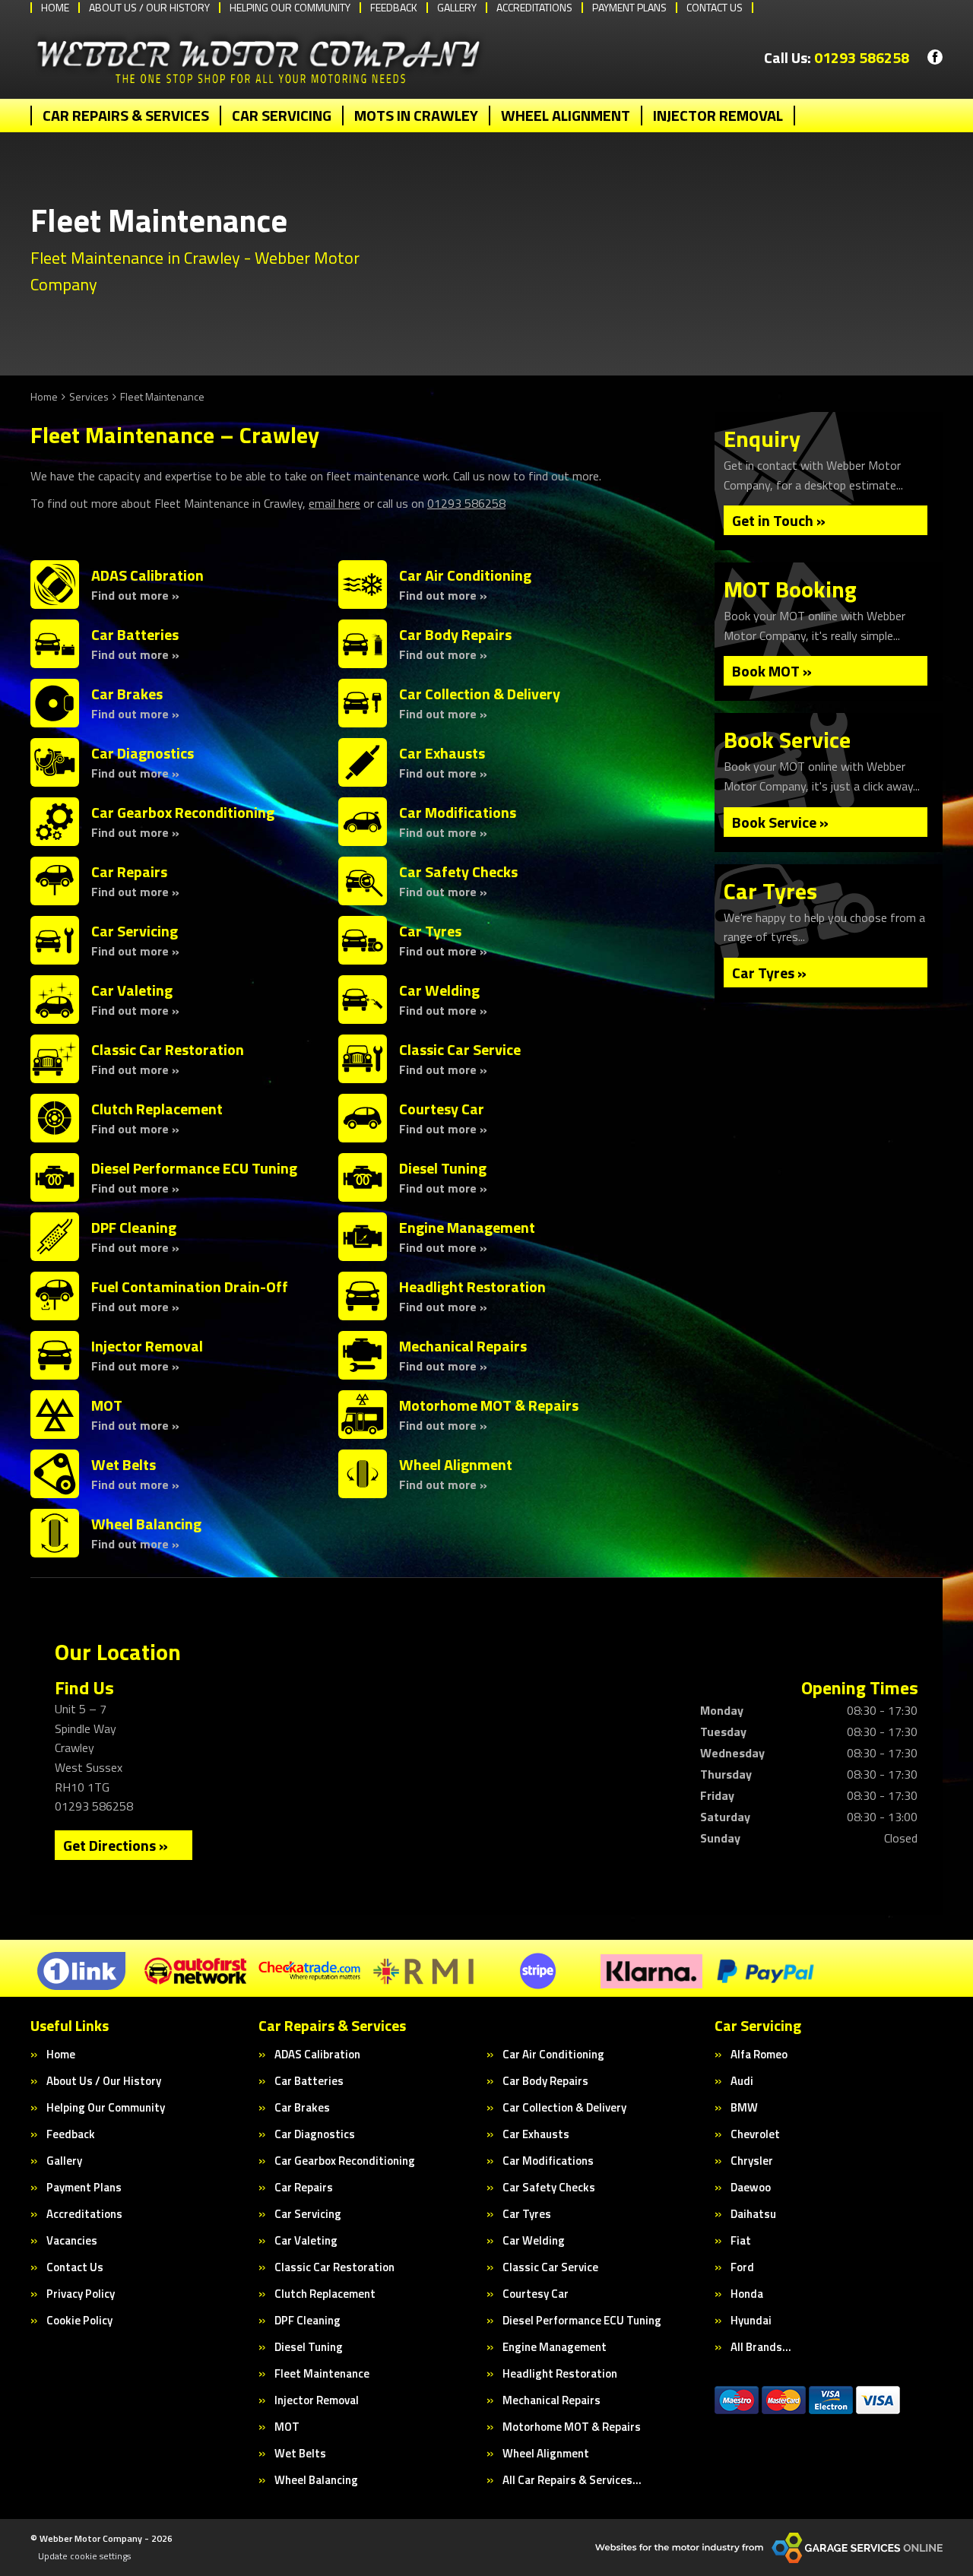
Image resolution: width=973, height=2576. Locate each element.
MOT (287, 2427)
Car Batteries (309, 2081)
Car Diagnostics (315, 2134)
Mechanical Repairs (551, 2400)
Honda (747, 2294)
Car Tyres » (769, 973)
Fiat (741, 2240)
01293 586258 (837, 58)
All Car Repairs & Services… (572, 2480)
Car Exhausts (536, 2134)
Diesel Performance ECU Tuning (582, 2320)
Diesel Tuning (309, 2347)
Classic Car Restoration (334, 2267)
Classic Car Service (550, 2267)
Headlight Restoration (560, 2373)
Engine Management (555, 2347)
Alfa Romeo (759, 2054)
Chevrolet (755, 2134)
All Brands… (761, 2347)
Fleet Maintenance (322, 2373)
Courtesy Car (536, 2294)
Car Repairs (304, 2187)
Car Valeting (306, 2240)
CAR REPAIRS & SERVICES (126, 116)
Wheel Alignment (566, 116)
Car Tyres (527, 2214)
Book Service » (780, 822)
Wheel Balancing (316, 2480)
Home (61, 2054)
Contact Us (75, 2267)
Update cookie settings (84, 2556)
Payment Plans (84, 2187)
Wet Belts (300, 2453)
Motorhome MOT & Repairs (572, 2427)
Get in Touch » (779, 520)
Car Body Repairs (545, 2081)
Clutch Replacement (325, 2294)
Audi (742, 2081)
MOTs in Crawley (416, 116)
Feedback (71, 2134)
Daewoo (751, 2187)
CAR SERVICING (282, 116)
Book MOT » (772, 671)
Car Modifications (548, 2161)
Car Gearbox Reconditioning (345, 2161)
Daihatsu (753, 2214)
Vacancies (72, 2240)
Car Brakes (302, 2107)
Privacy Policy (81, 2294)
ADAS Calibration (317, 2054)
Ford (742, 2267)
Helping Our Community (106, 2107)
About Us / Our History (104, 2081)
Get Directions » (116, 1845)
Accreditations (84, 2214)
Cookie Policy (79, 2320)
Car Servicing (308, 2214)
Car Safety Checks (549, 2187)
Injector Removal (718, 116)
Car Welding (534, 2240)
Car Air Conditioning (553, 2054)
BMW (744, 2107)
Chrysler (752, 2161)
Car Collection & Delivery (564, 2107)
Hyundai (751, 2320)
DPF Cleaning (307, 2320)
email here (334, 503)
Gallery (64, 2161)
